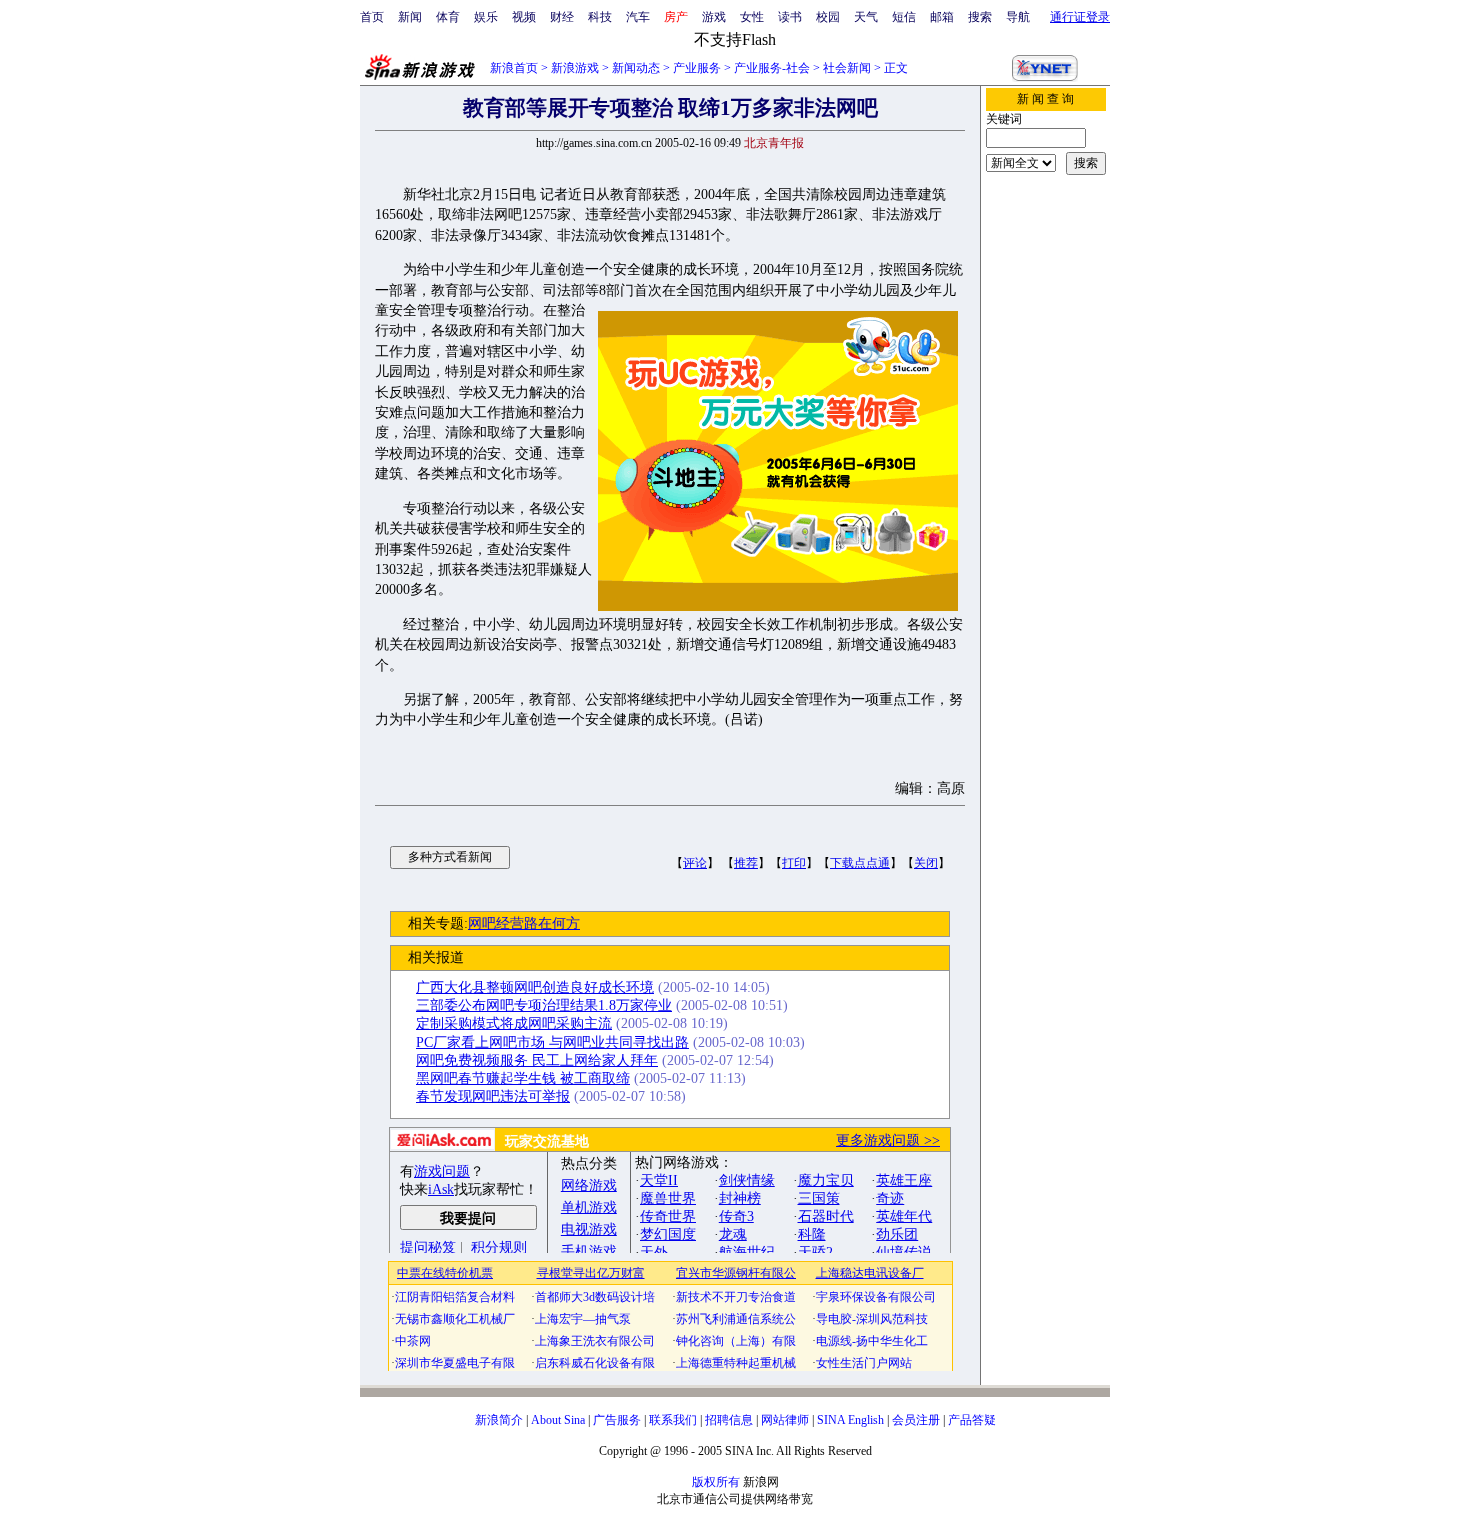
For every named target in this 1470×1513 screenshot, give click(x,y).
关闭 (926, 863)
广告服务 (617, 1420)
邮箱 (942, 17)
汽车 (638, 17)
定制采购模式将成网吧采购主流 (514, 1023)
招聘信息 (729, 1420)
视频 (524, 17)
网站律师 (785, 1420)
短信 (904, 17)
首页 (372, 17)
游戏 (714, 17)
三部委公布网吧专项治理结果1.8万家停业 (544, 1005)
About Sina (558, 1420)
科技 (600, 17)
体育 (448, 17)
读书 (790, 17)
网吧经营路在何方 (524, 923)
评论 (695, 863)
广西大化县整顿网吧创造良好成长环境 (535, 987)
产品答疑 (972, 1420)
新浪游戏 (575, 68)
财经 (562, 17)
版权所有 (716, 1482)
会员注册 (916, 1420)
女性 (752, 17)
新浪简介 (499, 1420)
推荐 (746, 863)
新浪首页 (514, 68)
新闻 (410, 17)
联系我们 (673, 1420)
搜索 (980, 17)
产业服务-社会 (772, 68)
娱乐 (486, 17)
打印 (794, 863)
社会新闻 (847, 68)
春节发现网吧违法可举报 (493, 1096)
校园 (828, 17)
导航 (1018, 17)
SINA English (850, 1420)
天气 (866, 17)
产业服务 (697, 68)
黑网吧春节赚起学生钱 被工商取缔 (523, 1078)
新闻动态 (636, 68)
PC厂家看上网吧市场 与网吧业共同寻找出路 (552, 1042)
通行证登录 (1080, 17)
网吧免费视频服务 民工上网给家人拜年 (537, 1060)
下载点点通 (860, 863)
